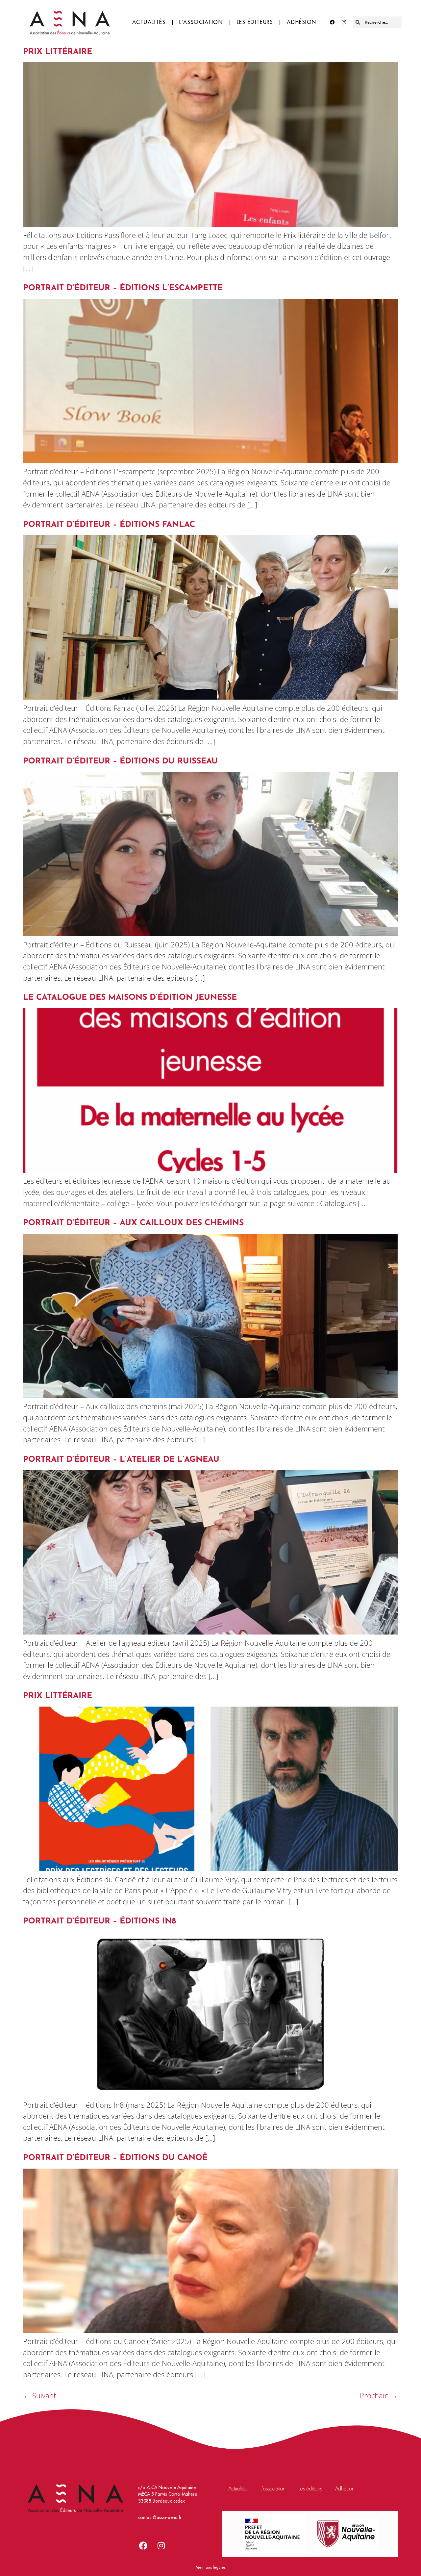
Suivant (39, 2396)
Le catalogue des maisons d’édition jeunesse (130, 998)
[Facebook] (332, 22)
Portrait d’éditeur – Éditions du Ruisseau (120, 761)
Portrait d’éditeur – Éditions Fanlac (109, 525)
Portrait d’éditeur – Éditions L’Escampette (123, 288)
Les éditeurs (255, 22)
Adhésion (302, 22)
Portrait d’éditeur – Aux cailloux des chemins (133, 1223)
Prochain (379, 2396)
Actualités (149, 22)
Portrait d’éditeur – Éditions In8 (99, 1921)
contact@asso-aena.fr (160, 2518)
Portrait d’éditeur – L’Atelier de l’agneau (121, 1460)
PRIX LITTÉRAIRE (58, 52)
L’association (201, 22)
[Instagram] (344, 22)
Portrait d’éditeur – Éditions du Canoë (115, 2158)
